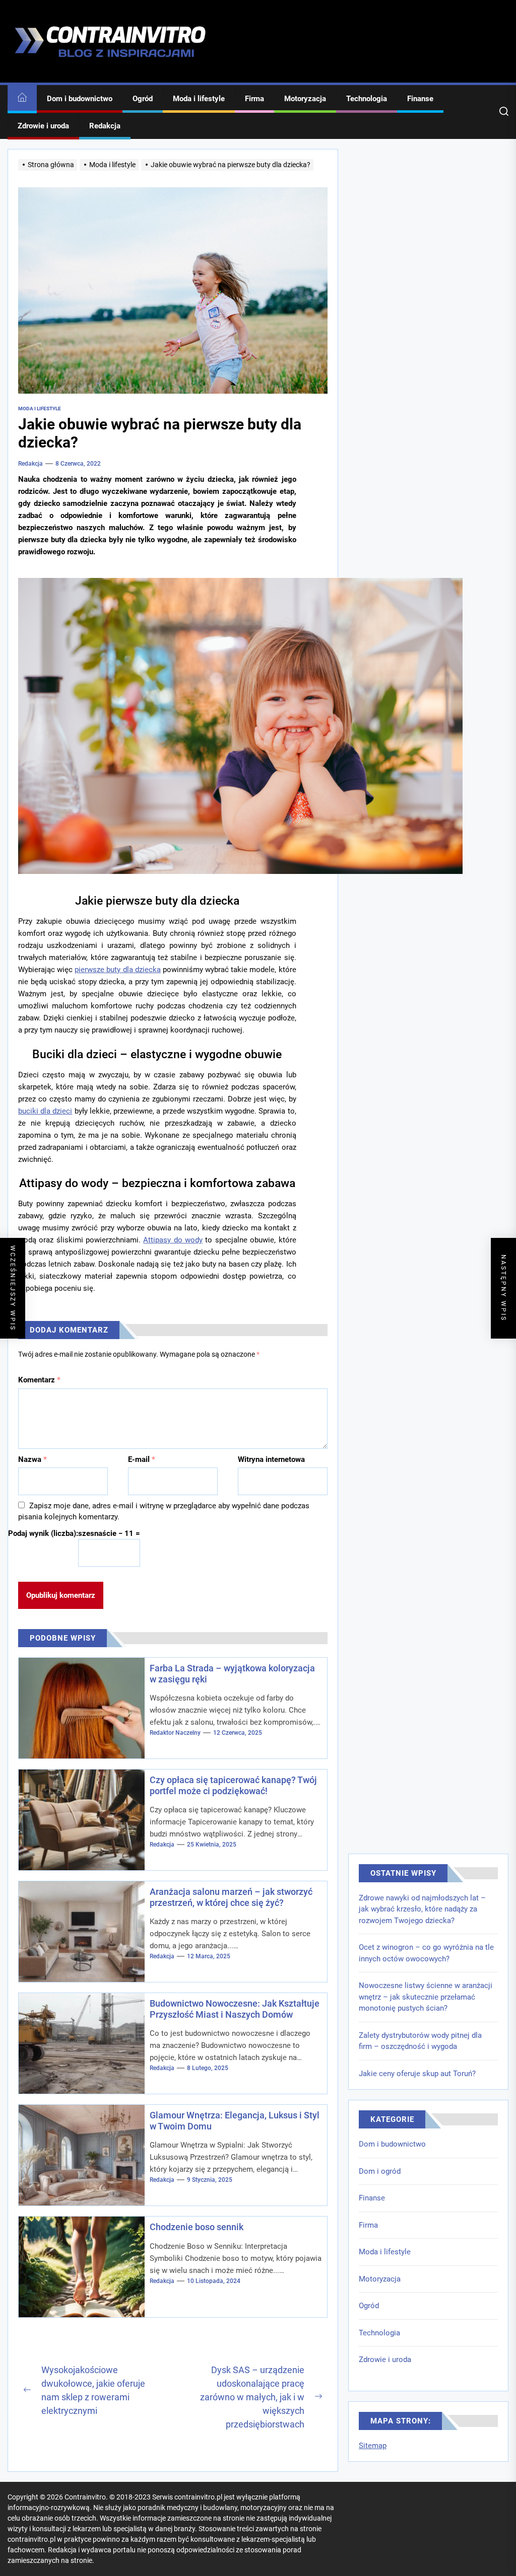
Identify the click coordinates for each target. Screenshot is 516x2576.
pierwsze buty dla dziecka (117, 970)
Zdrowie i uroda (43, 126)
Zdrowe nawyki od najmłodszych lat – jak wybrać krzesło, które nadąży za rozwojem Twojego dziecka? (422, 1909)
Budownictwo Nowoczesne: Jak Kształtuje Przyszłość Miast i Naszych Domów (235, 2009)
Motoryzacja (305, 99)
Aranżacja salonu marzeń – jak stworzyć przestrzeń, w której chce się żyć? (231, 1897)
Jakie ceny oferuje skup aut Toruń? (417, 2074)
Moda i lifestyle (199, 99)
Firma (254, 99)
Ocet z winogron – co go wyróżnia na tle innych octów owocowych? (426, 1953)
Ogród (143, 99)
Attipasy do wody (173, 1240)
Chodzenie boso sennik (197, 2227)
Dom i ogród (380, 2171)
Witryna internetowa (271, 1459)
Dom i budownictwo (80, 99)
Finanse (420, 99)
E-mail (142, 1459)
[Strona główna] (22, 99)
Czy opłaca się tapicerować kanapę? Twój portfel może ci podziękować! (233, 1785)
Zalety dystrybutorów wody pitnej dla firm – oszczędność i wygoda (420, 2041)
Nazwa (33, 1459)
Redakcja (105, 126)
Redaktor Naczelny (175, 1733)
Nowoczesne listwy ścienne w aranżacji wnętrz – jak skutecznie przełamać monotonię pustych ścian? (426, 1997)
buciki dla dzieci (45, 1111)
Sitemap (373, 2446)
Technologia (367, 99)
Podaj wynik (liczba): (43, 1533)
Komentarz (39, 1380)
